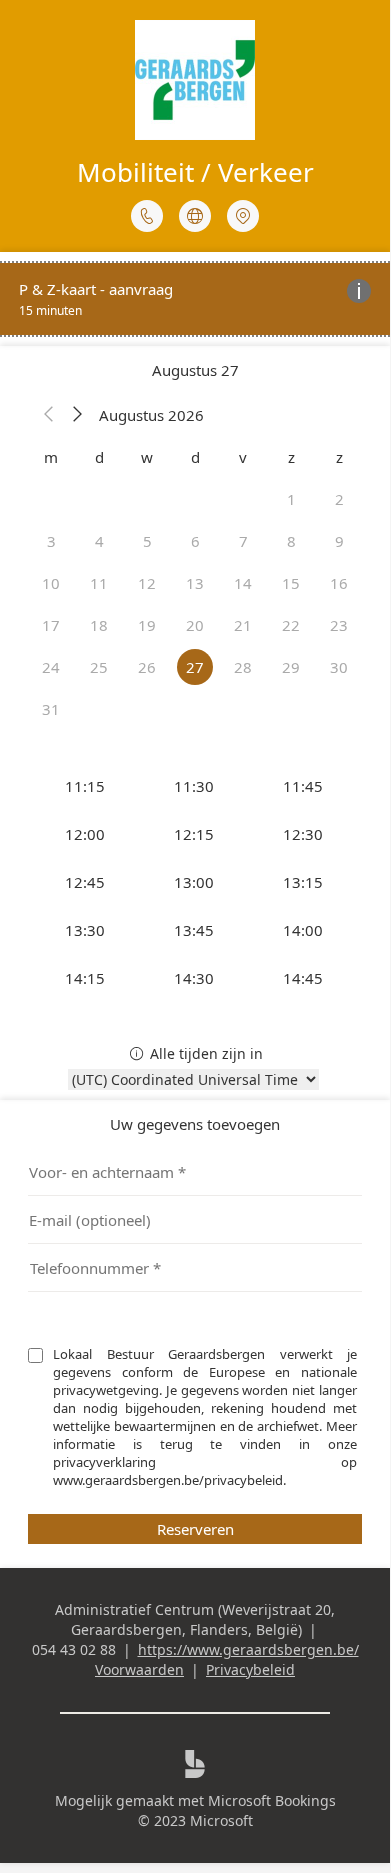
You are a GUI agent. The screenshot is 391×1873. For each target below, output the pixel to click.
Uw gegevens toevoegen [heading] (195, 1124)
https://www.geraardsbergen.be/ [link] (248, 1649)
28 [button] (243, 667)
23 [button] (339, 625)
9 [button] (339, 541)
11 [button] (99, 583)
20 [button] (195, 625)
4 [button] (99, 541)
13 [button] (195, 583)
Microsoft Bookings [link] (272, 1800)
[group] (195, 882)
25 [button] (99, 667)
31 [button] (51, 709)
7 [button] (243, 541)
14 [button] (243, 583)
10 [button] (51, 583)
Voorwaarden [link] (139, 1669)
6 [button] (195, 541)
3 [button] (51, 541)
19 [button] (147, 625)
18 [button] (99, 625)
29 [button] (291, 667)
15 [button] (291, 583)
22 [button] (291, 625)
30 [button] (339, 667)
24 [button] (51, 667)
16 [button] (339, 583)
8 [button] (291, 541)
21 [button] (243, 625)
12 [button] (147, 583)
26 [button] (147, 667)
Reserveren (195, 1529)
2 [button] (339, 499)
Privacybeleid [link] (250, 1669)
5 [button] (147, 541)
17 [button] (51, 625)
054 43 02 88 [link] (74, 1649)
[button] (49, 415)
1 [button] (291, 499)
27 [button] (195, 667)
